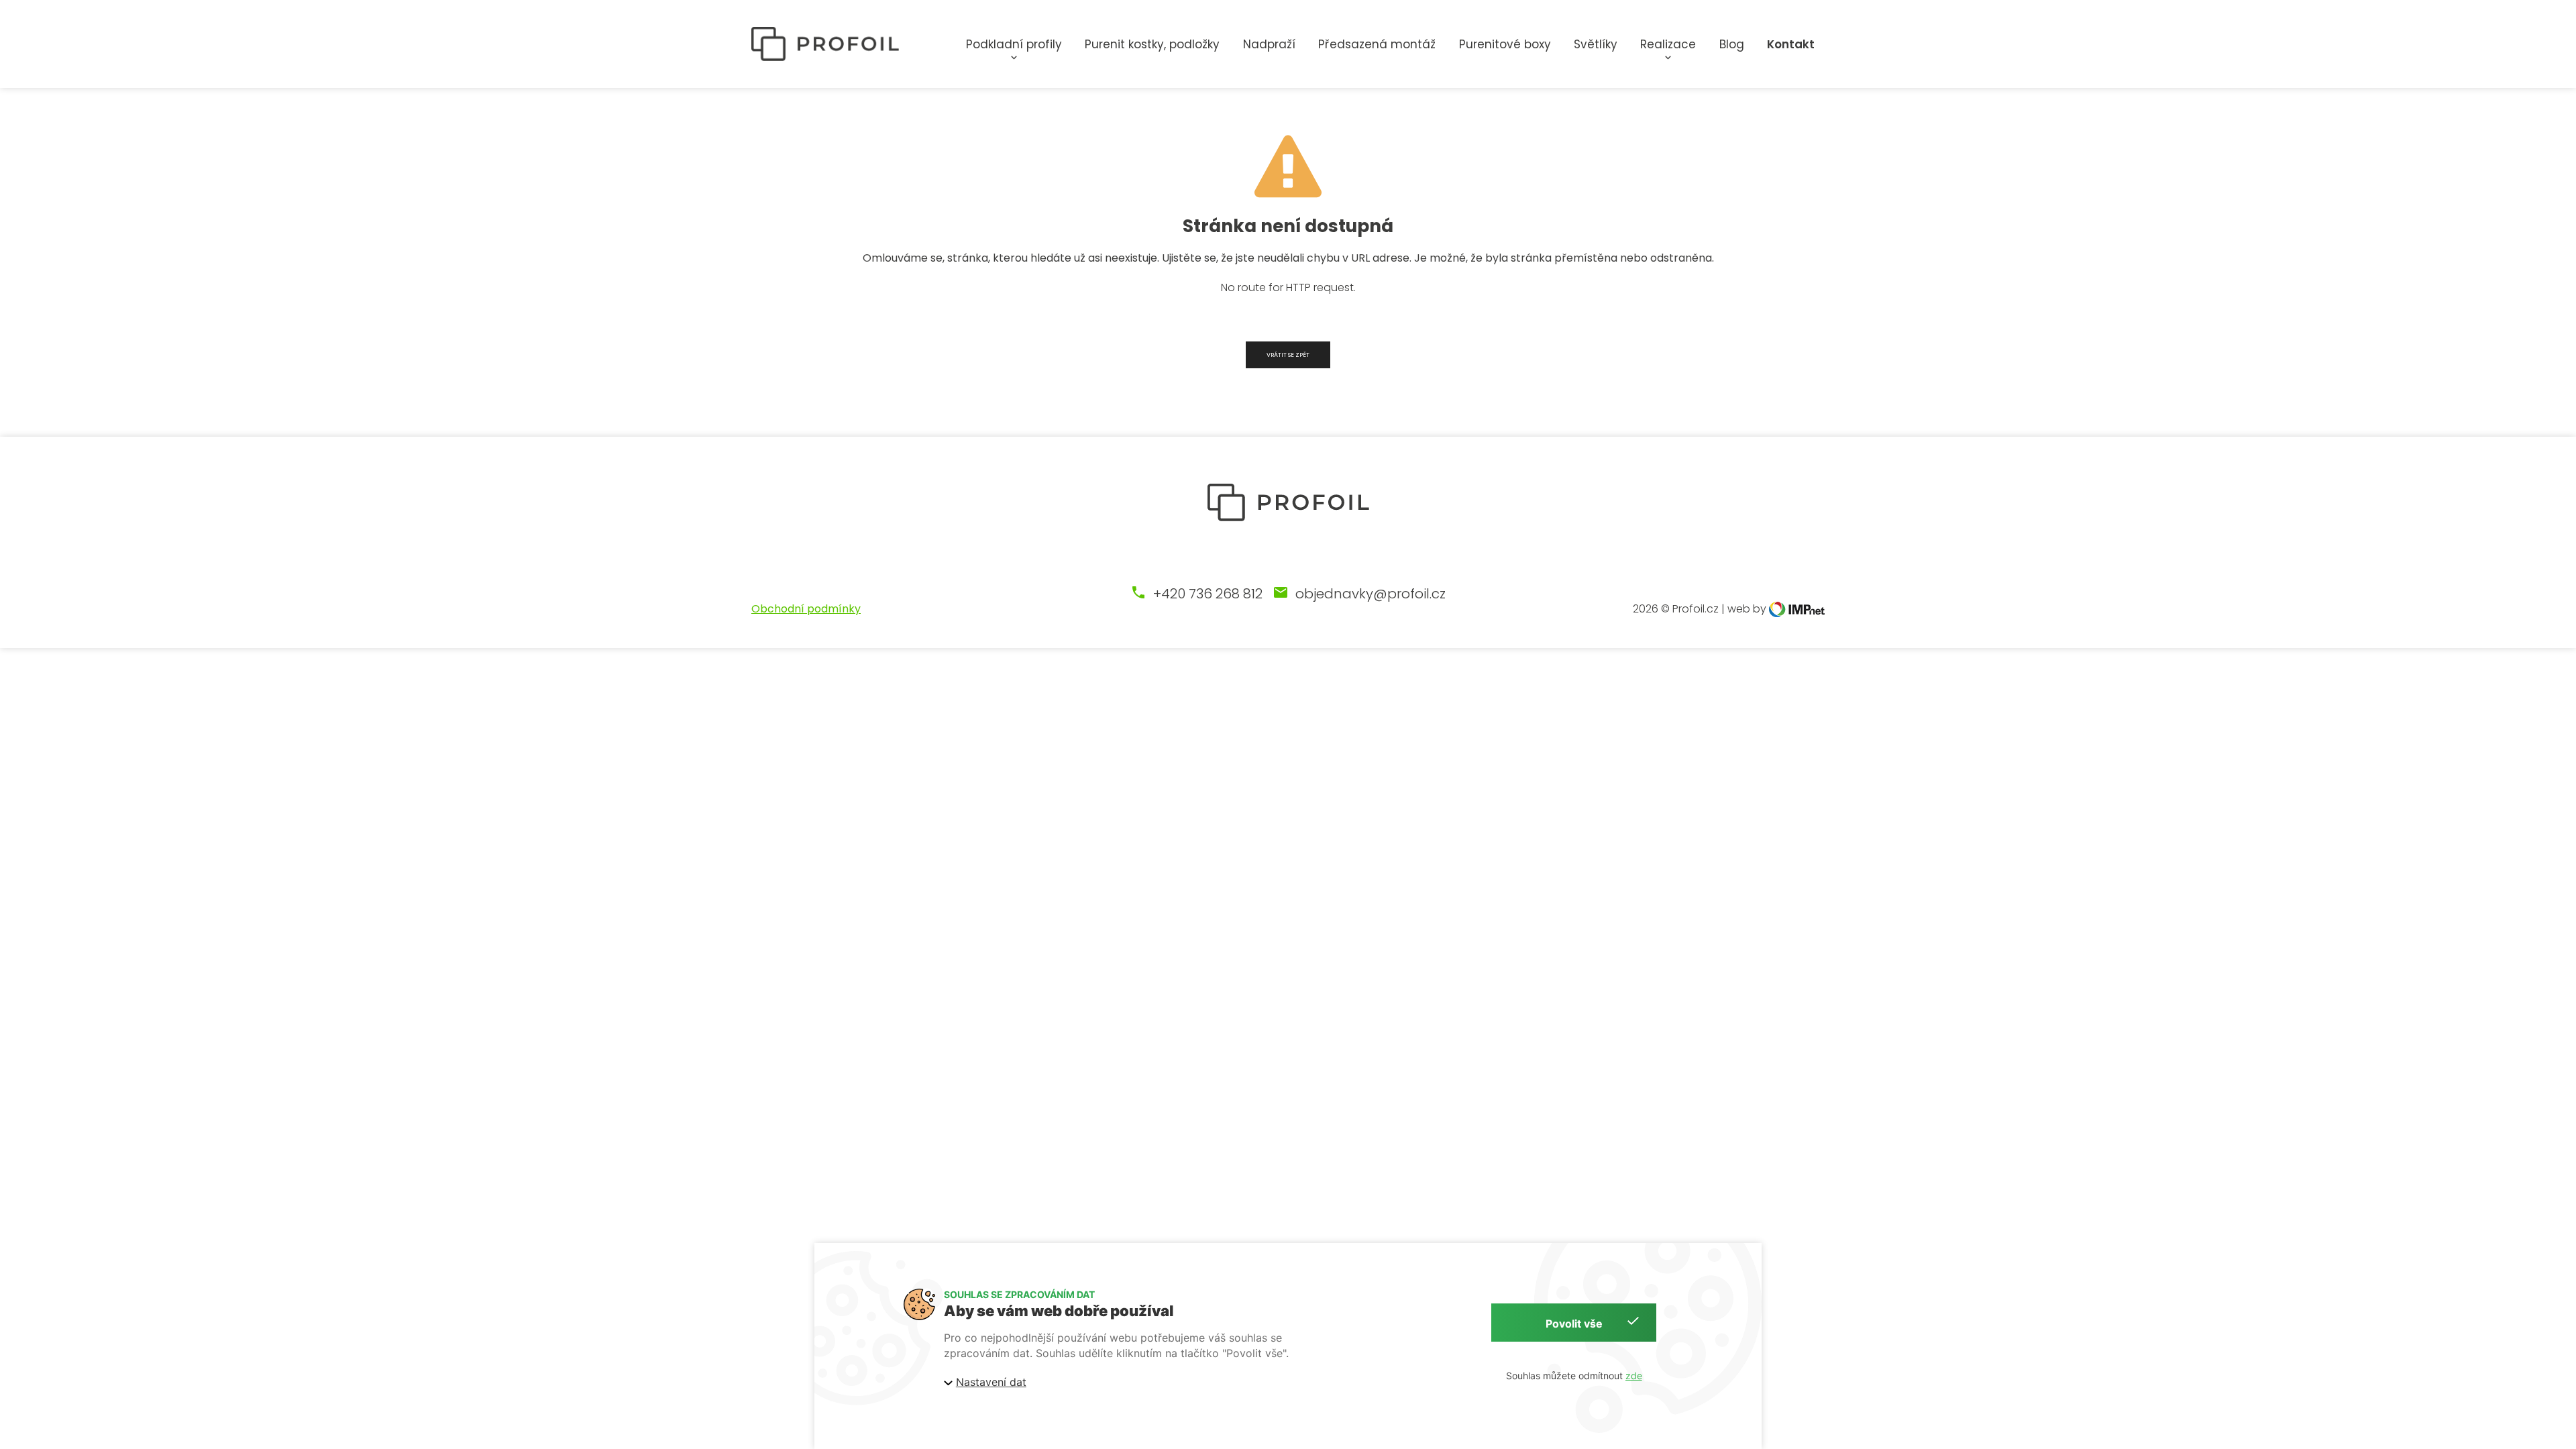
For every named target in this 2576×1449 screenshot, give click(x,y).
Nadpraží (1269, 44)
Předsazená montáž (1377, 44)
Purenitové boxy (1505, 44)
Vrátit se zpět (1288, 355)
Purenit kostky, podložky (1152, 44)
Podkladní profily (1014, 44)
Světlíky (1596, 44)
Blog (1732, 44)
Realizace (1668, 44)
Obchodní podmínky (806, 609)
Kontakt (1791, 44)
